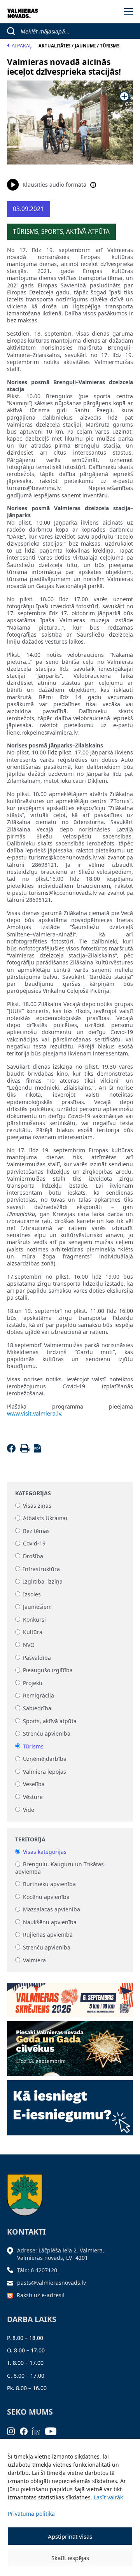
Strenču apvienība (47, 1734)
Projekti (33, 1683)
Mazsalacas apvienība (52, 1910)
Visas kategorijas (45, 1852)
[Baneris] (70, 1998)
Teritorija (30, 1839)
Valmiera (34, 1960)
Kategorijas (33, 1493)
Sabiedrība (37, 1708)
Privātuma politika (31, 2514)
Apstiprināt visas (70, 2536)
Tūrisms (33, 1746)
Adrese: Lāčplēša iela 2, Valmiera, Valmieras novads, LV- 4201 (61, 2254)
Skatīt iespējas (70, 2558)
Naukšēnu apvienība (50, 1922)
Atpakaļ (22, 46)
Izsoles (32, 1594)
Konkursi (34, 1620)
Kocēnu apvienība (46, 1897)
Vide (29, 1810)
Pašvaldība (37, 1658)
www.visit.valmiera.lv (34, 1413)
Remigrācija (38, 1696)
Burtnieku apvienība (49, 1884)
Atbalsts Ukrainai (45, 1518)
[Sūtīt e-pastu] (12, 2283)
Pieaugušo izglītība (48, 1670)
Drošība (33, 1556)
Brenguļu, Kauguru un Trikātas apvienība (59, 1868)
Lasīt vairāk (108, 2497)
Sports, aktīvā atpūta (50, 1721)
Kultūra (33, 1632)
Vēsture (33, 1797)
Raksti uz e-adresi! (41, 2295)
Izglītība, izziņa (43, 1582)
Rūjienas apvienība (48, 1935)
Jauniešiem (37, 1607)
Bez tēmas (36, 1531)
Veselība (34, 1784)
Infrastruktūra (41, 1569)
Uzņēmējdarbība (45, 1759)
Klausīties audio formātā (54, 185)
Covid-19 (34, 1544)
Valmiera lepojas (45, 1772)
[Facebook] (13, 1450)
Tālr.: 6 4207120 (37, 2270)
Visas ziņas (37, 1506)
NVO (29, 1645)
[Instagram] (13, 2430)
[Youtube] (53, 2430)
